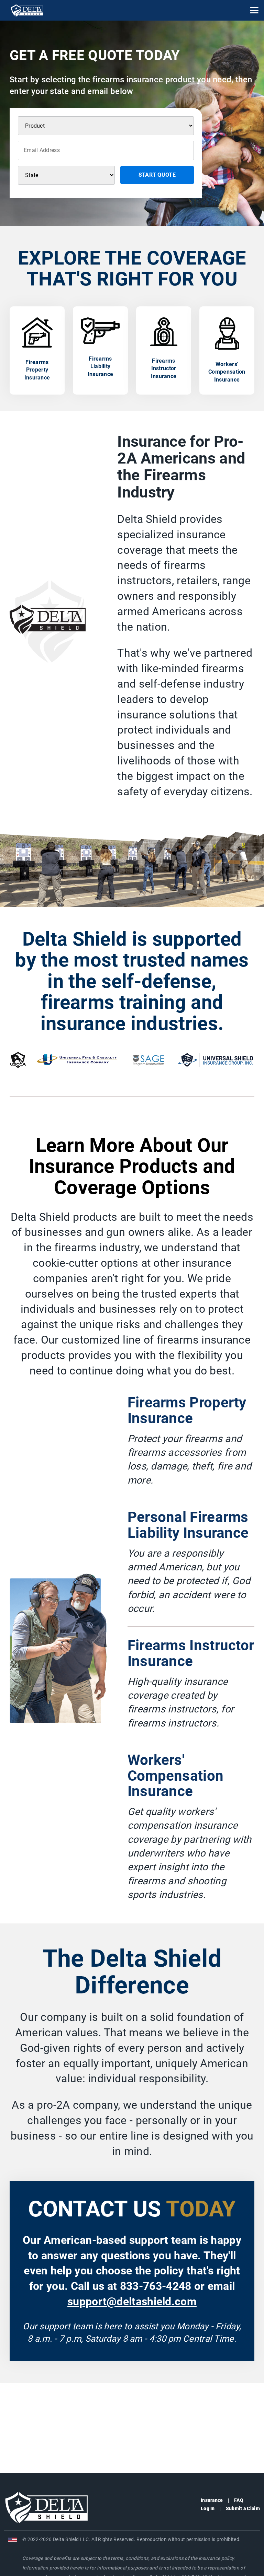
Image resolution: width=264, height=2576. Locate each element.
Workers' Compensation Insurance (176, 1776)
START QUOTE (157, 175)
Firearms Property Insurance (187, 1410)
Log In (208, 2508)
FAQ (239, 2500)
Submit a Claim (243, 2508)
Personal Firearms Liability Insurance (188, 1525)
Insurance (212, 2500)
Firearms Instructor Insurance (191, 1653)
